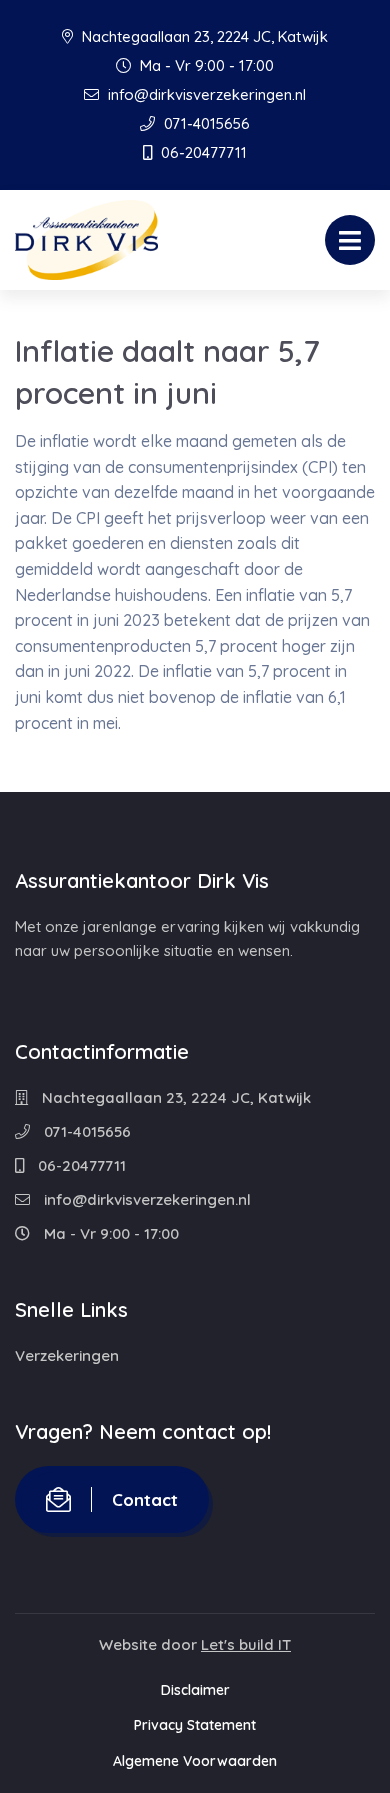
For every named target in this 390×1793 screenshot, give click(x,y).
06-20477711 (202, 152)
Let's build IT (246, 1644)
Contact (145, 1499)
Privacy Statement (195, 1725)
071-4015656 (205, 123)
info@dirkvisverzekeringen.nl (205, 94)
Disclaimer (195, 1690)
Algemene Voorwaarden (195, 1761)
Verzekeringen (67, 1355)
